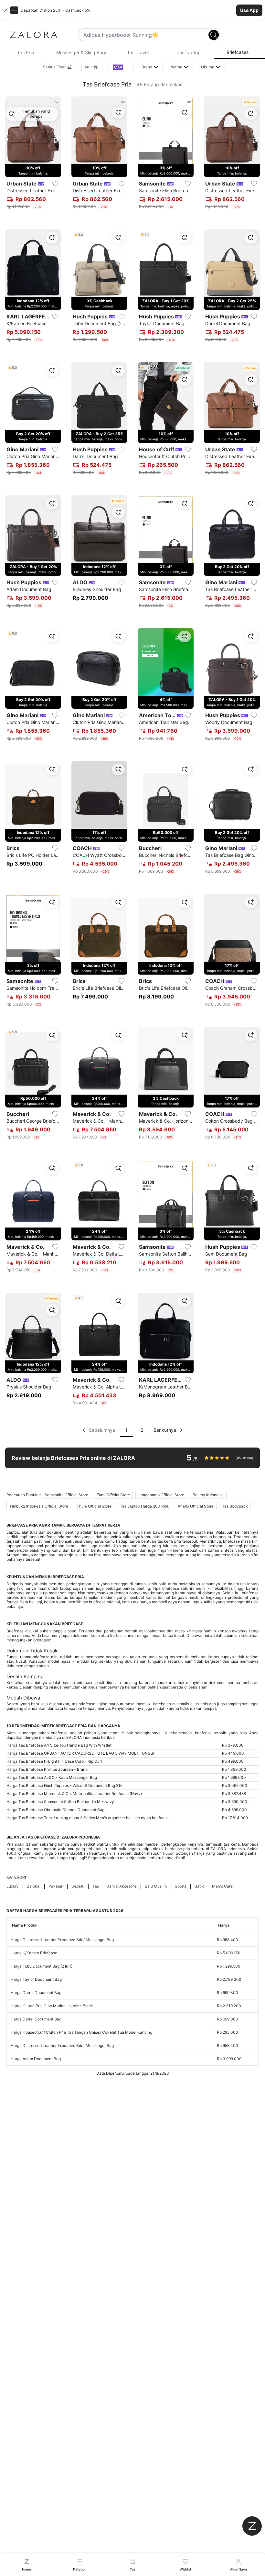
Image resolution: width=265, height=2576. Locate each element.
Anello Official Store (196, 1506)
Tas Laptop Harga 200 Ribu (145, 1506)
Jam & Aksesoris (122, 1886)
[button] (132, 10)
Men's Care (222, 1886)
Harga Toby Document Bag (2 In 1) (42, 1966)
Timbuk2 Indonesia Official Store (39, 1506)
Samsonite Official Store (66, 1495)
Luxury (13, 1886)
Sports (181, 1886)
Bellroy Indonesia (208, 1495)
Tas (96, 1886)
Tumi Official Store (113, 1495)
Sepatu (78, 1886)
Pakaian (56, 1886)
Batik (199, 1886)
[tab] (26, 53)
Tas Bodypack (235, 1506)
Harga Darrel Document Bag (36, 1993)
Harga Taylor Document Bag (36, 1979)
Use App (249, 10)
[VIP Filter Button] (121, 67)
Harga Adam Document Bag (36, 2059)
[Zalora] (34, 35)
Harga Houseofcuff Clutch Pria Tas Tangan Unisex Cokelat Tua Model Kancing (81, 2032)
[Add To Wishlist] (55, 184)
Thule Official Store (94, 1506)
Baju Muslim (156, 1886)
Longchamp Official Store (161, 1495)
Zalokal (34, 1886)
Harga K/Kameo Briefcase (34, 1953)
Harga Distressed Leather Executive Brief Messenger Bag (62, 1940)
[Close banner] (6, 10)
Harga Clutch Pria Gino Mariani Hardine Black (52, 2006)
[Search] (214, 35)
